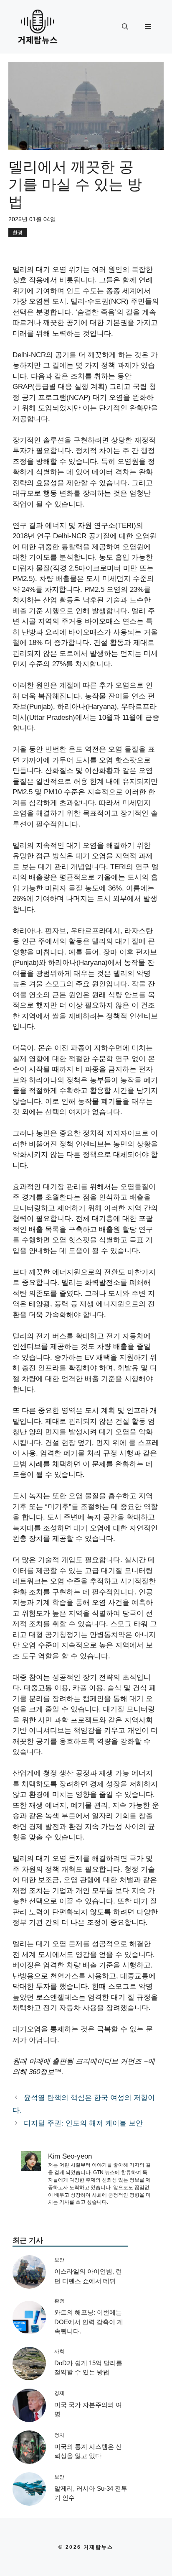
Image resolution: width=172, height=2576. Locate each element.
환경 (18, 233)
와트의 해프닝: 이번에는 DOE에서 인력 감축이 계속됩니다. (89, 2322)
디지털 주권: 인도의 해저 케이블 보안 (83, 2123)
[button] (125, 27)
